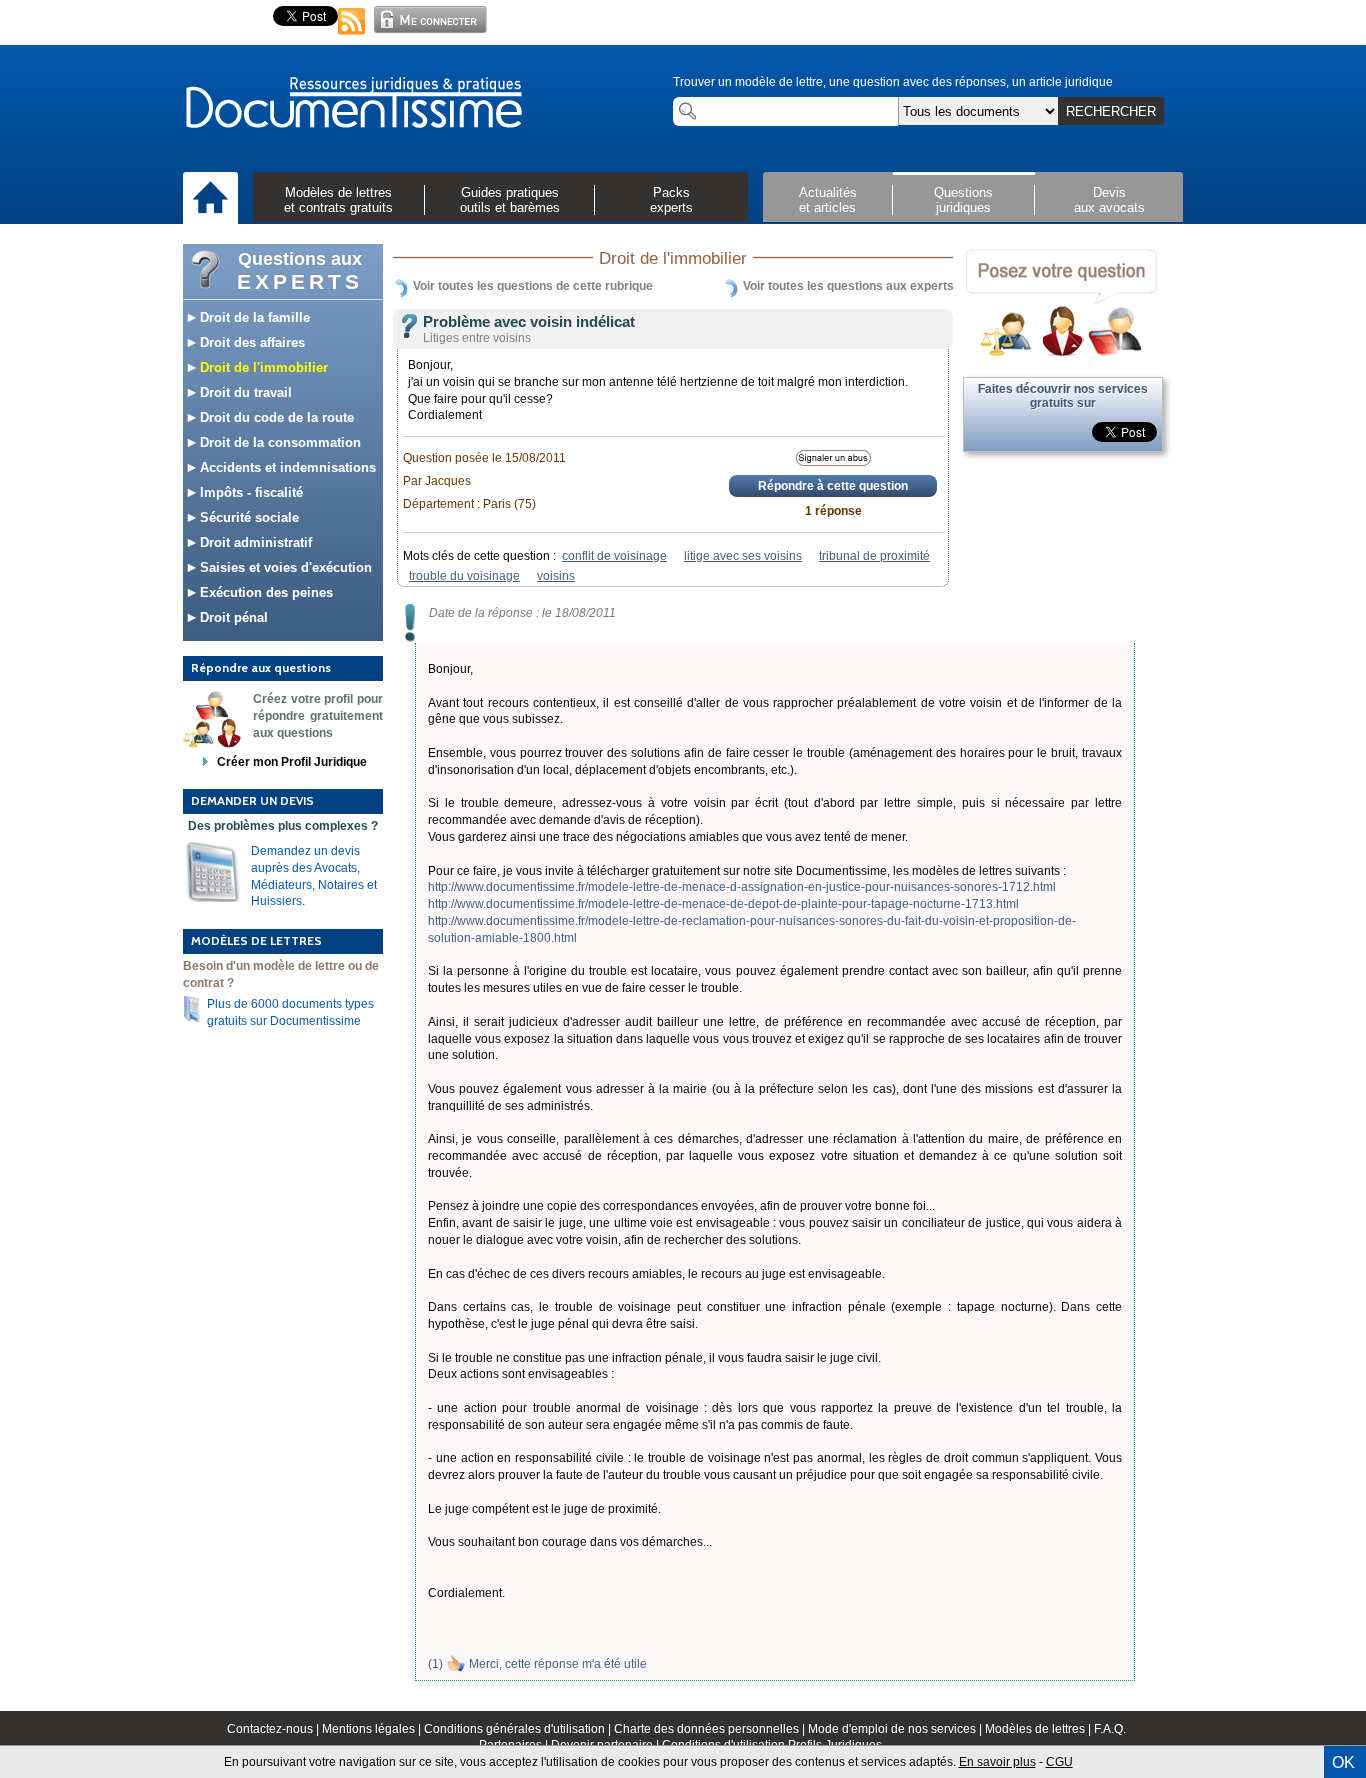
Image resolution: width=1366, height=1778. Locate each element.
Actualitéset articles (828, 200)
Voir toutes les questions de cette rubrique (533, 286)
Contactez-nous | (274, 1729)
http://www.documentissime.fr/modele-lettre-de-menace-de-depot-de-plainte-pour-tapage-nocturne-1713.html (723, 904)
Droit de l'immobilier (262, 367)
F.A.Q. (1110, 1729)
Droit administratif (254, 542)
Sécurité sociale (247, 517)
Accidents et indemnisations (286, 467)
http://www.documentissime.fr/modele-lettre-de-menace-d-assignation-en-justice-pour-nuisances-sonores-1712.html (742, 887)
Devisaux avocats (1109, 200)
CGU (1059, 1762)
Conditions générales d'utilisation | (519, 1729)
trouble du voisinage (464, 576)
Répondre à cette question (833, 486)
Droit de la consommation (278, 442)
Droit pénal (232, 617)
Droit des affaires (250, 342)
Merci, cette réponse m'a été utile (558, 1664)
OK (1343, 1762)
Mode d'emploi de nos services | (896, 1729)
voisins (556, 576)
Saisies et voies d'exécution (284, 567)
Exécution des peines (264, 592)
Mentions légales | (373, 1729)
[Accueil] (210, 199)
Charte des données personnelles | (711, 1729)
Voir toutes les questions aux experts (848, 286)
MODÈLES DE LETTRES (256, 940)
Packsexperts (671, 200)
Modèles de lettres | (1039, 1729)
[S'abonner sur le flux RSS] (352, 36)
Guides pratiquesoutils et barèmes (510, 200)
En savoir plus (997, 1762)
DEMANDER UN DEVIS (252, 800)
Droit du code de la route (275, 417)
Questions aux (300, 271)
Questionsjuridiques (963, 200)
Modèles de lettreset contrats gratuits (338, 200)
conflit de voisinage (614, 556)
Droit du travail (244, 392)
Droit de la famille (253, 317)
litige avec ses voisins (743, 556)
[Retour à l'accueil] (353, 104)
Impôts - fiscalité (249, 492)
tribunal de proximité (874, 556)
